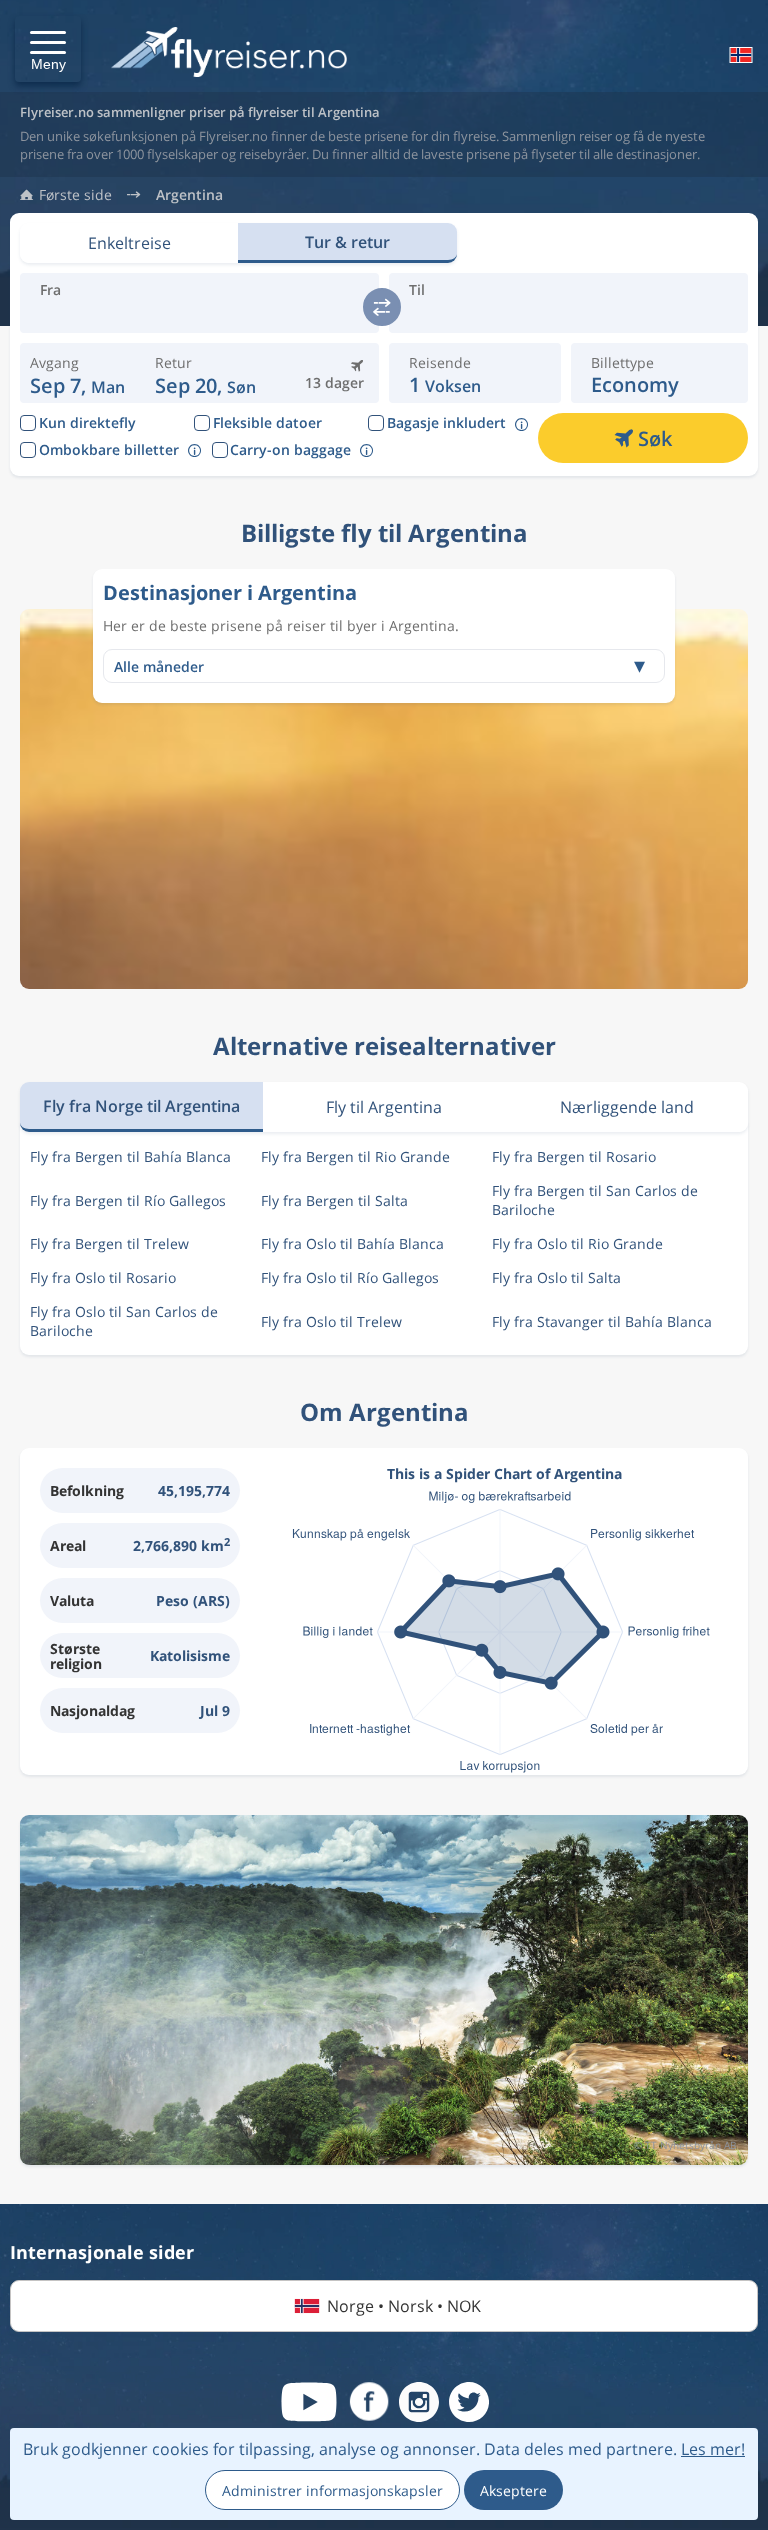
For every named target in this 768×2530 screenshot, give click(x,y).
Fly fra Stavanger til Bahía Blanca (602, 1321)
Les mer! (713, 2449)
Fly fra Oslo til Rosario (103, 1277)
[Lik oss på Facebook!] (369, 2402)
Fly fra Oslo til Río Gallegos (350, 1277)
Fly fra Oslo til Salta (556, 1277)
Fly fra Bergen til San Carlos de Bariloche (595, 1200)
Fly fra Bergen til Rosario (574, 1156)
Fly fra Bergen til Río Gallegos (128, 1200)
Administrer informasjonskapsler (332, 2490)
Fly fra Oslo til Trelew (331, 1321)
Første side (75, 195)
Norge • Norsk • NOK (404, 2306)
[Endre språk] (739, 55)
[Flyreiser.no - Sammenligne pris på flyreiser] (229, 53)
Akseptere (513, 2490)
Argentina (189, 195)
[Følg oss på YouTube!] (309, 2402)
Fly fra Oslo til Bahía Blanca (352, 1243)
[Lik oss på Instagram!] (419, 2402)
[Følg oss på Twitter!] (469, 2402)
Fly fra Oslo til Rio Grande (577, 1243)
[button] (48, 49)
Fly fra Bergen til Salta (334, 1200)
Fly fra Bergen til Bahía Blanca (130, 1156)
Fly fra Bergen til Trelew (109, 1243)
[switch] (382, 307)
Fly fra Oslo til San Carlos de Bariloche (124, 1321)
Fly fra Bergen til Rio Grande (355, 1156)
